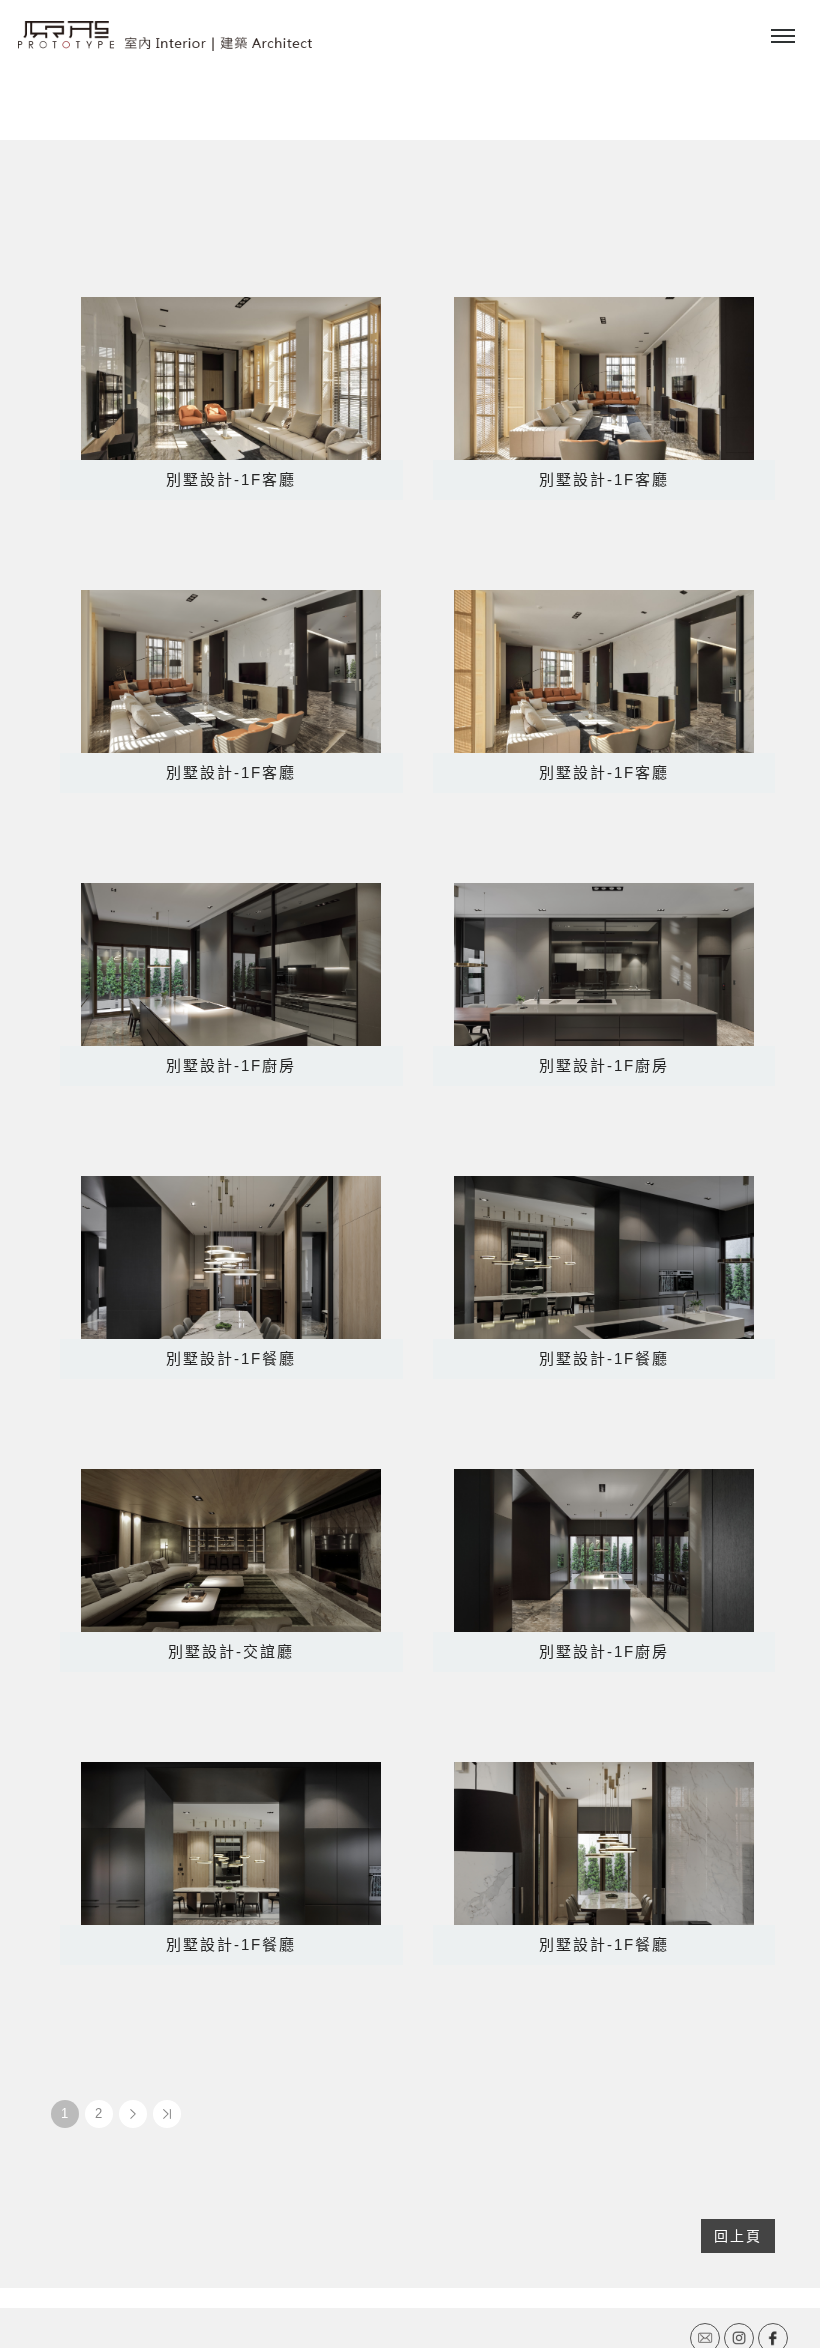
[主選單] (783, 37)
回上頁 (738, 2236)
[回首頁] (165, 36)
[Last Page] (167, 2114)
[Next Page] (133, 2114)
